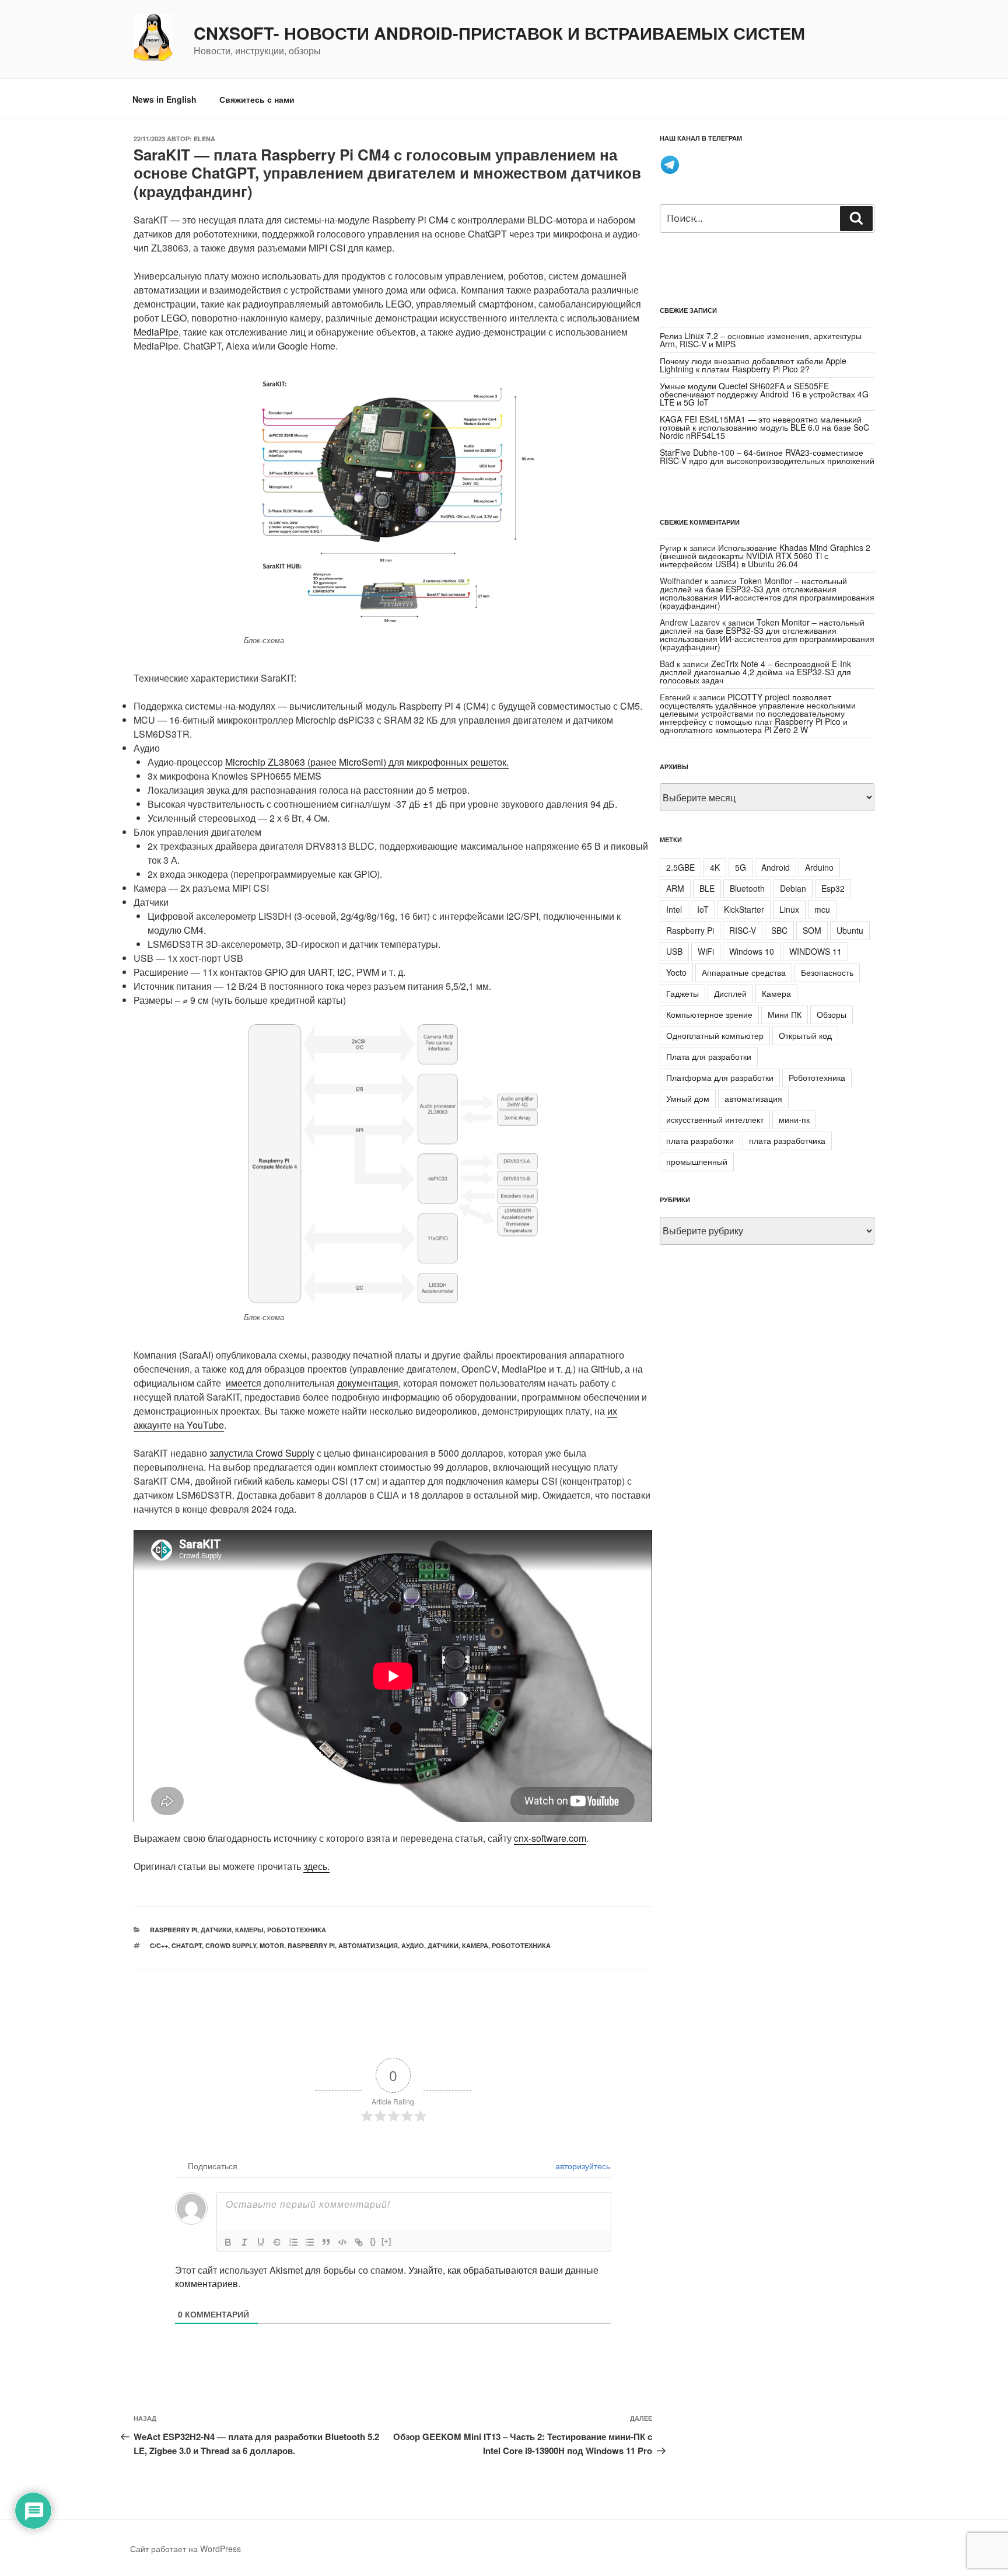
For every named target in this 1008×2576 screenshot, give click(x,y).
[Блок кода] (342, 2242)
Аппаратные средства (744, 972)
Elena (204, 139)
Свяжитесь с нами (257, 99)
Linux (789, 909)
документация (368, 1383)
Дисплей (730, 993)
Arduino (819, 867)
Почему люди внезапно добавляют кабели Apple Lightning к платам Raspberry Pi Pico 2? (753, 365)
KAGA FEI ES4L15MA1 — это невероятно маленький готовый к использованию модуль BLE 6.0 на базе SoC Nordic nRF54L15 (764, 427)
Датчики (443, 1945)
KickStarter (744, 909)
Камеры (249, 1930)
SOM (812, 930)
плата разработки (700, 1140)
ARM (675, 888)
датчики (216, 1930)
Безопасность (827, 972)
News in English (164, 99)
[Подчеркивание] (261, 2242)
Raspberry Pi (174, 1930)
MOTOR (272, 1945)
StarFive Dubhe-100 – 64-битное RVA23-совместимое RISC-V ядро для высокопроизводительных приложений (767, 456)
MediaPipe (156, 332)
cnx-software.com (550, 1838)
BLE (707, 888)
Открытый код (805, 1035)
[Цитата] (326, 2242)
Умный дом (688, 1098)
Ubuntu (850, 930)
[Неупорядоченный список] (310, 2242)
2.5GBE (680, 867)
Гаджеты (682, 993)
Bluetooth (747, 888)
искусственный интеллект (715, 1119)
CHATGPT (187, 1945)
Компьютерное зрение (709, 1014)
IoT (703, 909)
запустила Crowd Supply (262, 1453)
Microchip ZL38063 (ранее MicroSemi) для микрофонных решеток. (367, 762)
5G (741, 867)
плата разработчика (787, 1140)
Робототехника (297, 1930)
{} (373, 2241)
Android (776, 867)
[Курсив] (244, 2242)
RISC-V (743, 930)
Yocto (676, 972)
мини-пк (794, 1119)
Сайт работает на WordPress (185, 2549)
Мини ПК (785, 1014)
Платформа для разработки (720, 1077)
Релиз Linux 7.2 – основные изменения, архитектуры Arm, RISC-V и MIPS (761, 340)
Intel (674, 909)
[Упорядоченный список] (293, 2242)
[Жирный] (228, 2242)
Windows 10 (752, 951)
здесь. (316, 1866)
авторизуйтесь (582, 2166)
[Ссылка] (359, 2242)
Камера (475, 1945)
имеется (244, 1383)
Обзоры (832, 1014)
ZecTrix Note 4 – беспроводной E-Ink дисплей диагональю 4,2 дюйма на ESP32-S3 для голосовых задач (755, 672)
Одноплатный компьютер (715, 1035)
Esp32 (833, 888)
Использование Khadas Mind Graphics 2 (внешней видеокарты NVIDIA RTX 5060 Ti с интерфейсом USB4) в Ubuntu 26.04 (765, 556)
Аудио (413, 1945)
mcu (822, 909)
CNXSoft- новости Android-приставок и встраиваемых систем (499, 33)
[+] (386, 2241)
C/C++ (159, 1945)
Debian (793, 888)
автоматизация (368, 1945)
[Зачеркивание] (277, 2242)
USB (674, 951)
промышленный (697, 1161)
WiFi (706, 951)
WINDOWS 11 (815, 951)
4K (715, 867)
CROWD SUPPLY (231, 1945)
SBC (779, 930)
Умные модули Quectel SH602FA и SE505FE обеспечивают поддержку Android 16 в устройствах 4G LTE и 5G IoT (764, 394)
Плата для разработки (709, 1056)
